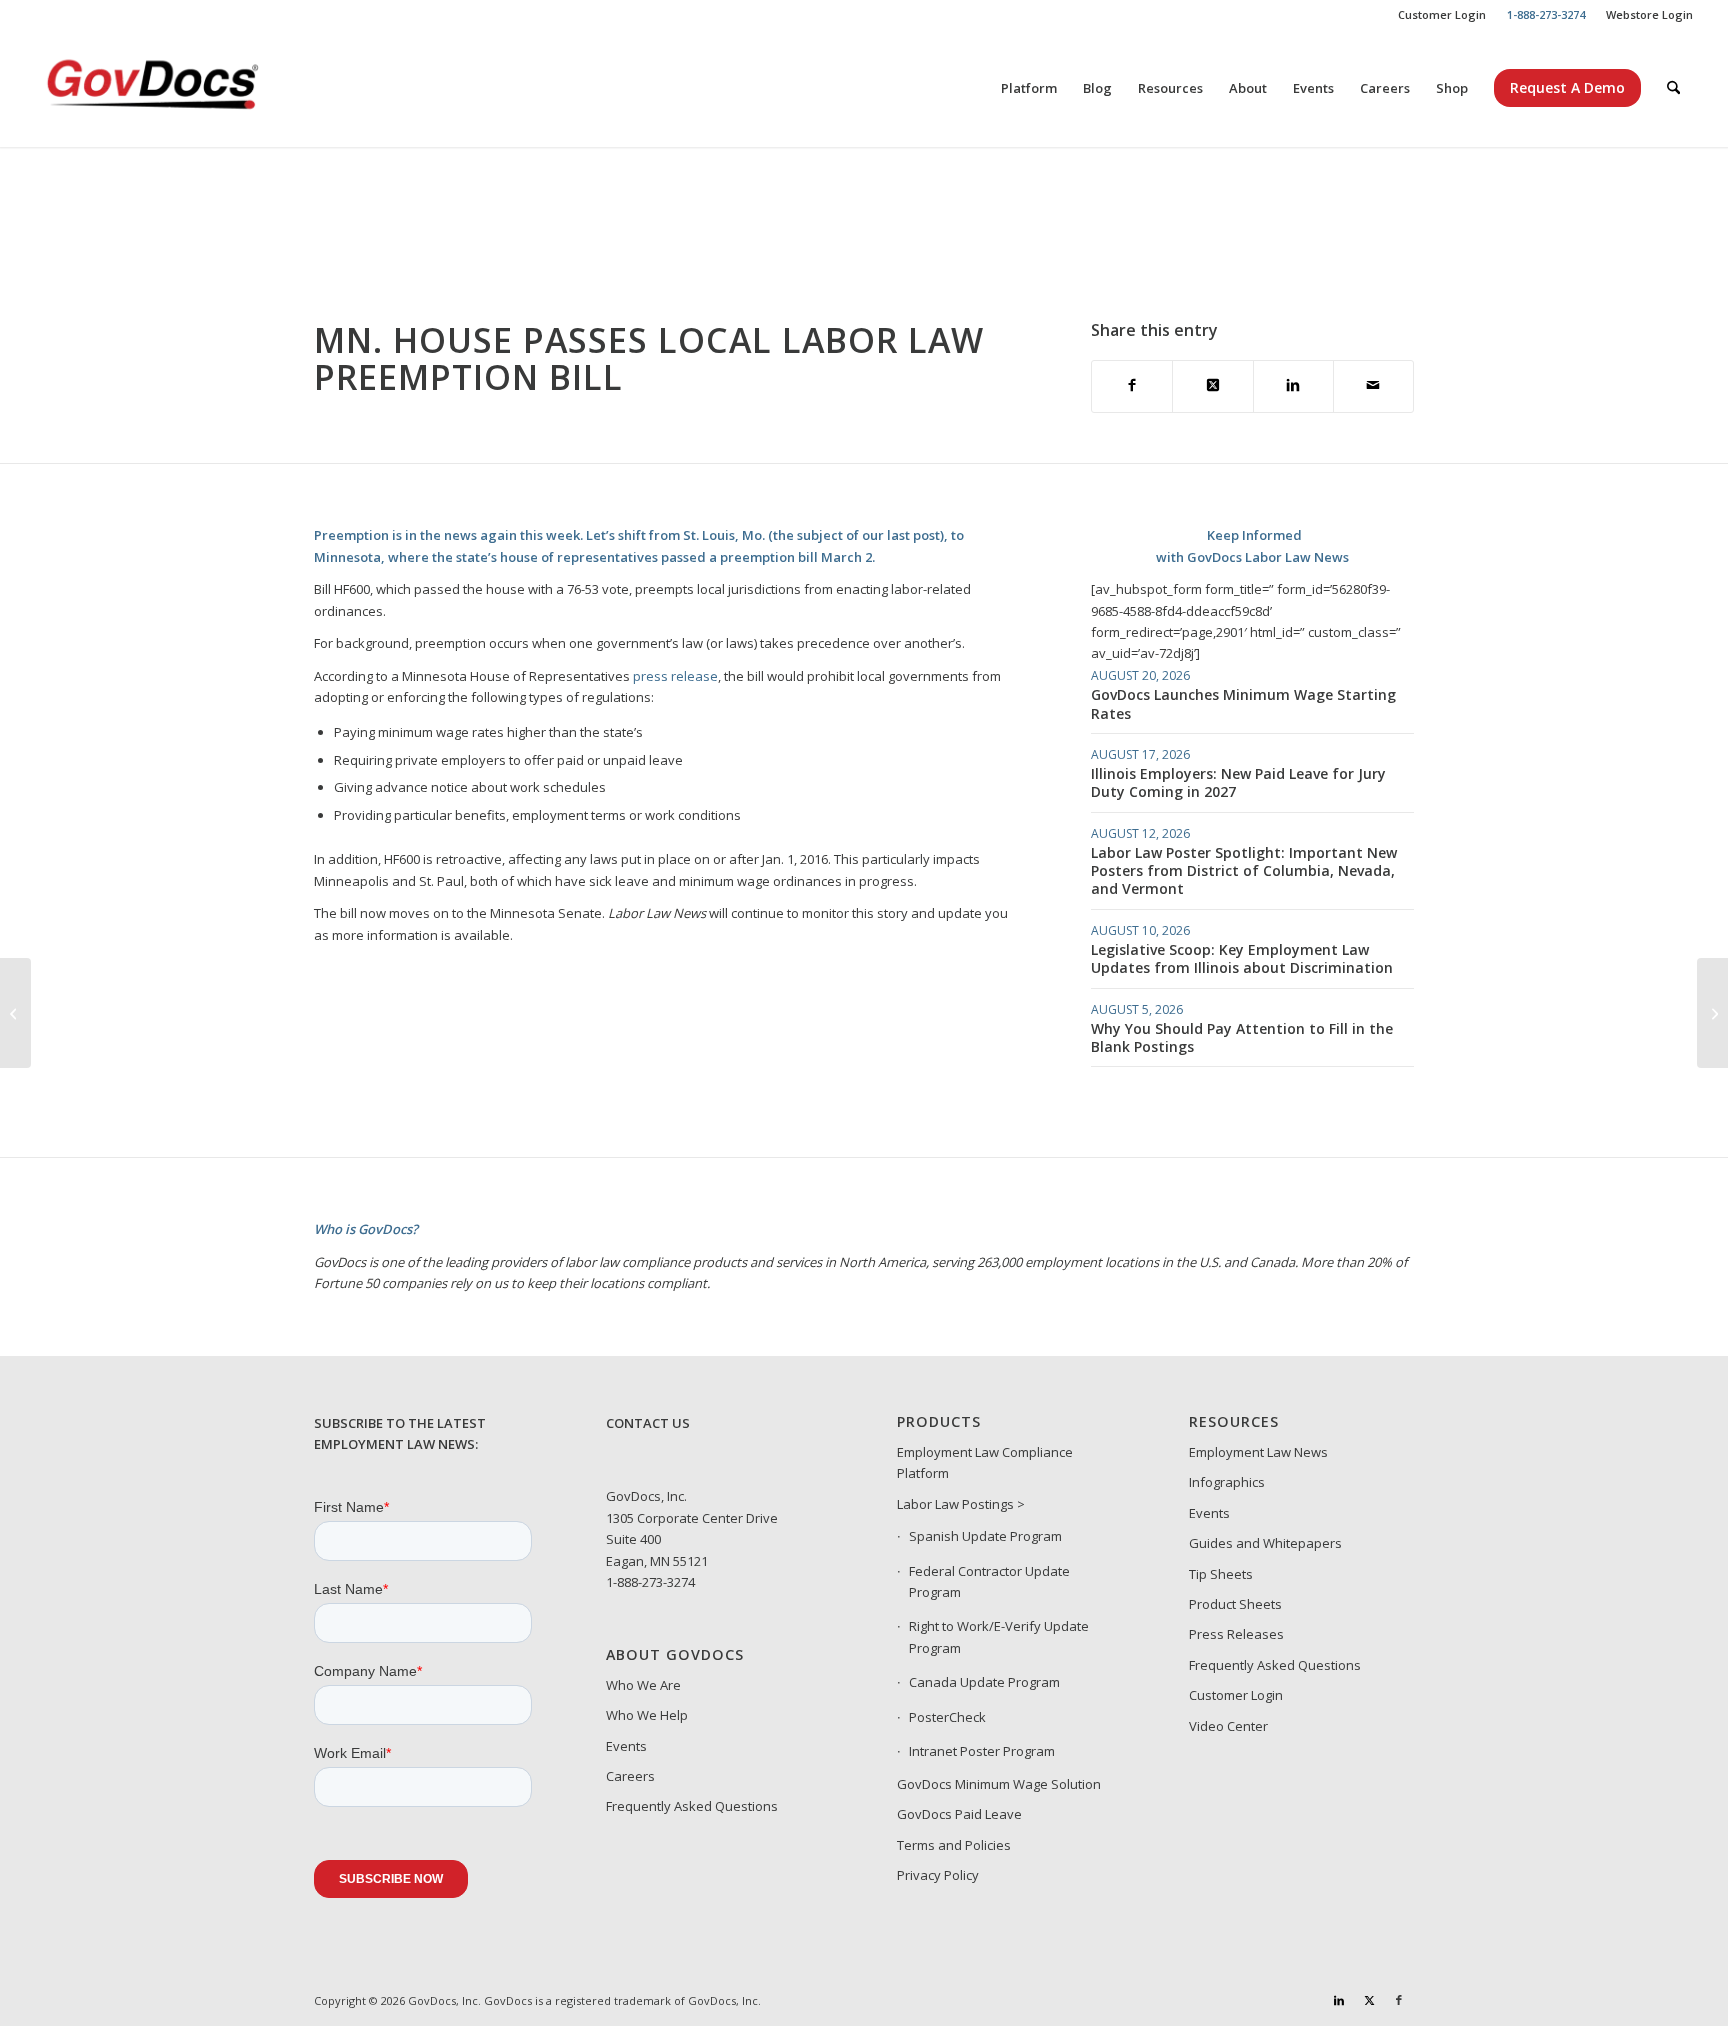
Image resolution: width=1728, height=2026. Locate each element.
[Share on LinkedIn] (1293, 386)
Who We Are (643, 1685)
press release (675, 676)
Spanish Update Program (985, 1536)
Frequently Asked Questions (692, 1806)
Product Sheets (1235, 1604)
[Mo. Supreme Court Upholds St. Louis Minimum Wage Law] (15, 1013)
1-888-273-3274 (650, 1582)
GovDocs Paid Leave (959, 1814)
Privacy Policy (938, 1875)
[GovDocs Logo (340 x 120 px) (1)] (202, 88)
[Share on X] (1212, 386)
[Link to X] (1369, 2000)
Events (626, 1746)
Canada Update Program (984, 1682)
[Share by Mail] (1373, 386)
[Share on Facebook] (1132, 386)
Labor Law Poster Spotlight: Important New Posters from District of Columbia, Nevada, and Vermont (1244, 870)
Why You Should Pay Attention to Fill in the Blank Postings (1242, 1037)
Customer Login (1442, 14)
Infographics (1227, 1482)
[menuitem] (1442, 15)
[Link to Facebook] (1399, 2000)
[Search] (1673, 88)
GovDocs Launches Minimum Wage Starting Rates (1243, 703)
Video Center (1228, 1726)
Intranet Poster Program (982, 1751)
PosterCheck (947, 1717)
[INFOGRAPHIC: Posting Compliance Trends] (1712, 1013)
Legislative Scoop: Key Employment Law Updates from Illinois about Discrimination (1242, 958)
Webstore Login (1649, 14)
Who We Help (647, 1715)
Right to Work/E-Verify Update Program (999, 1636)
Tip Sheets (1221, 1574)
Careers (630, 1776)
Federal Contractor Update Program (989, 1581)
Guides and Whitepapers (1265, 1543)
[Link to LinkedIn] (1339, 2000)
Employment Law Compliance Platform (985, 1462)
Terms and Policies (954, 1845)
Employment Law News (1258, 1452)
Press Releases (1236, 1634)
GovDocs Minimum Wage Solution (999, 1784)
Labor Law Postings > (961, 1504)
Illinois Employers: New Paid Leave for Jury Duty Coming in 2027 (1238, 782)
